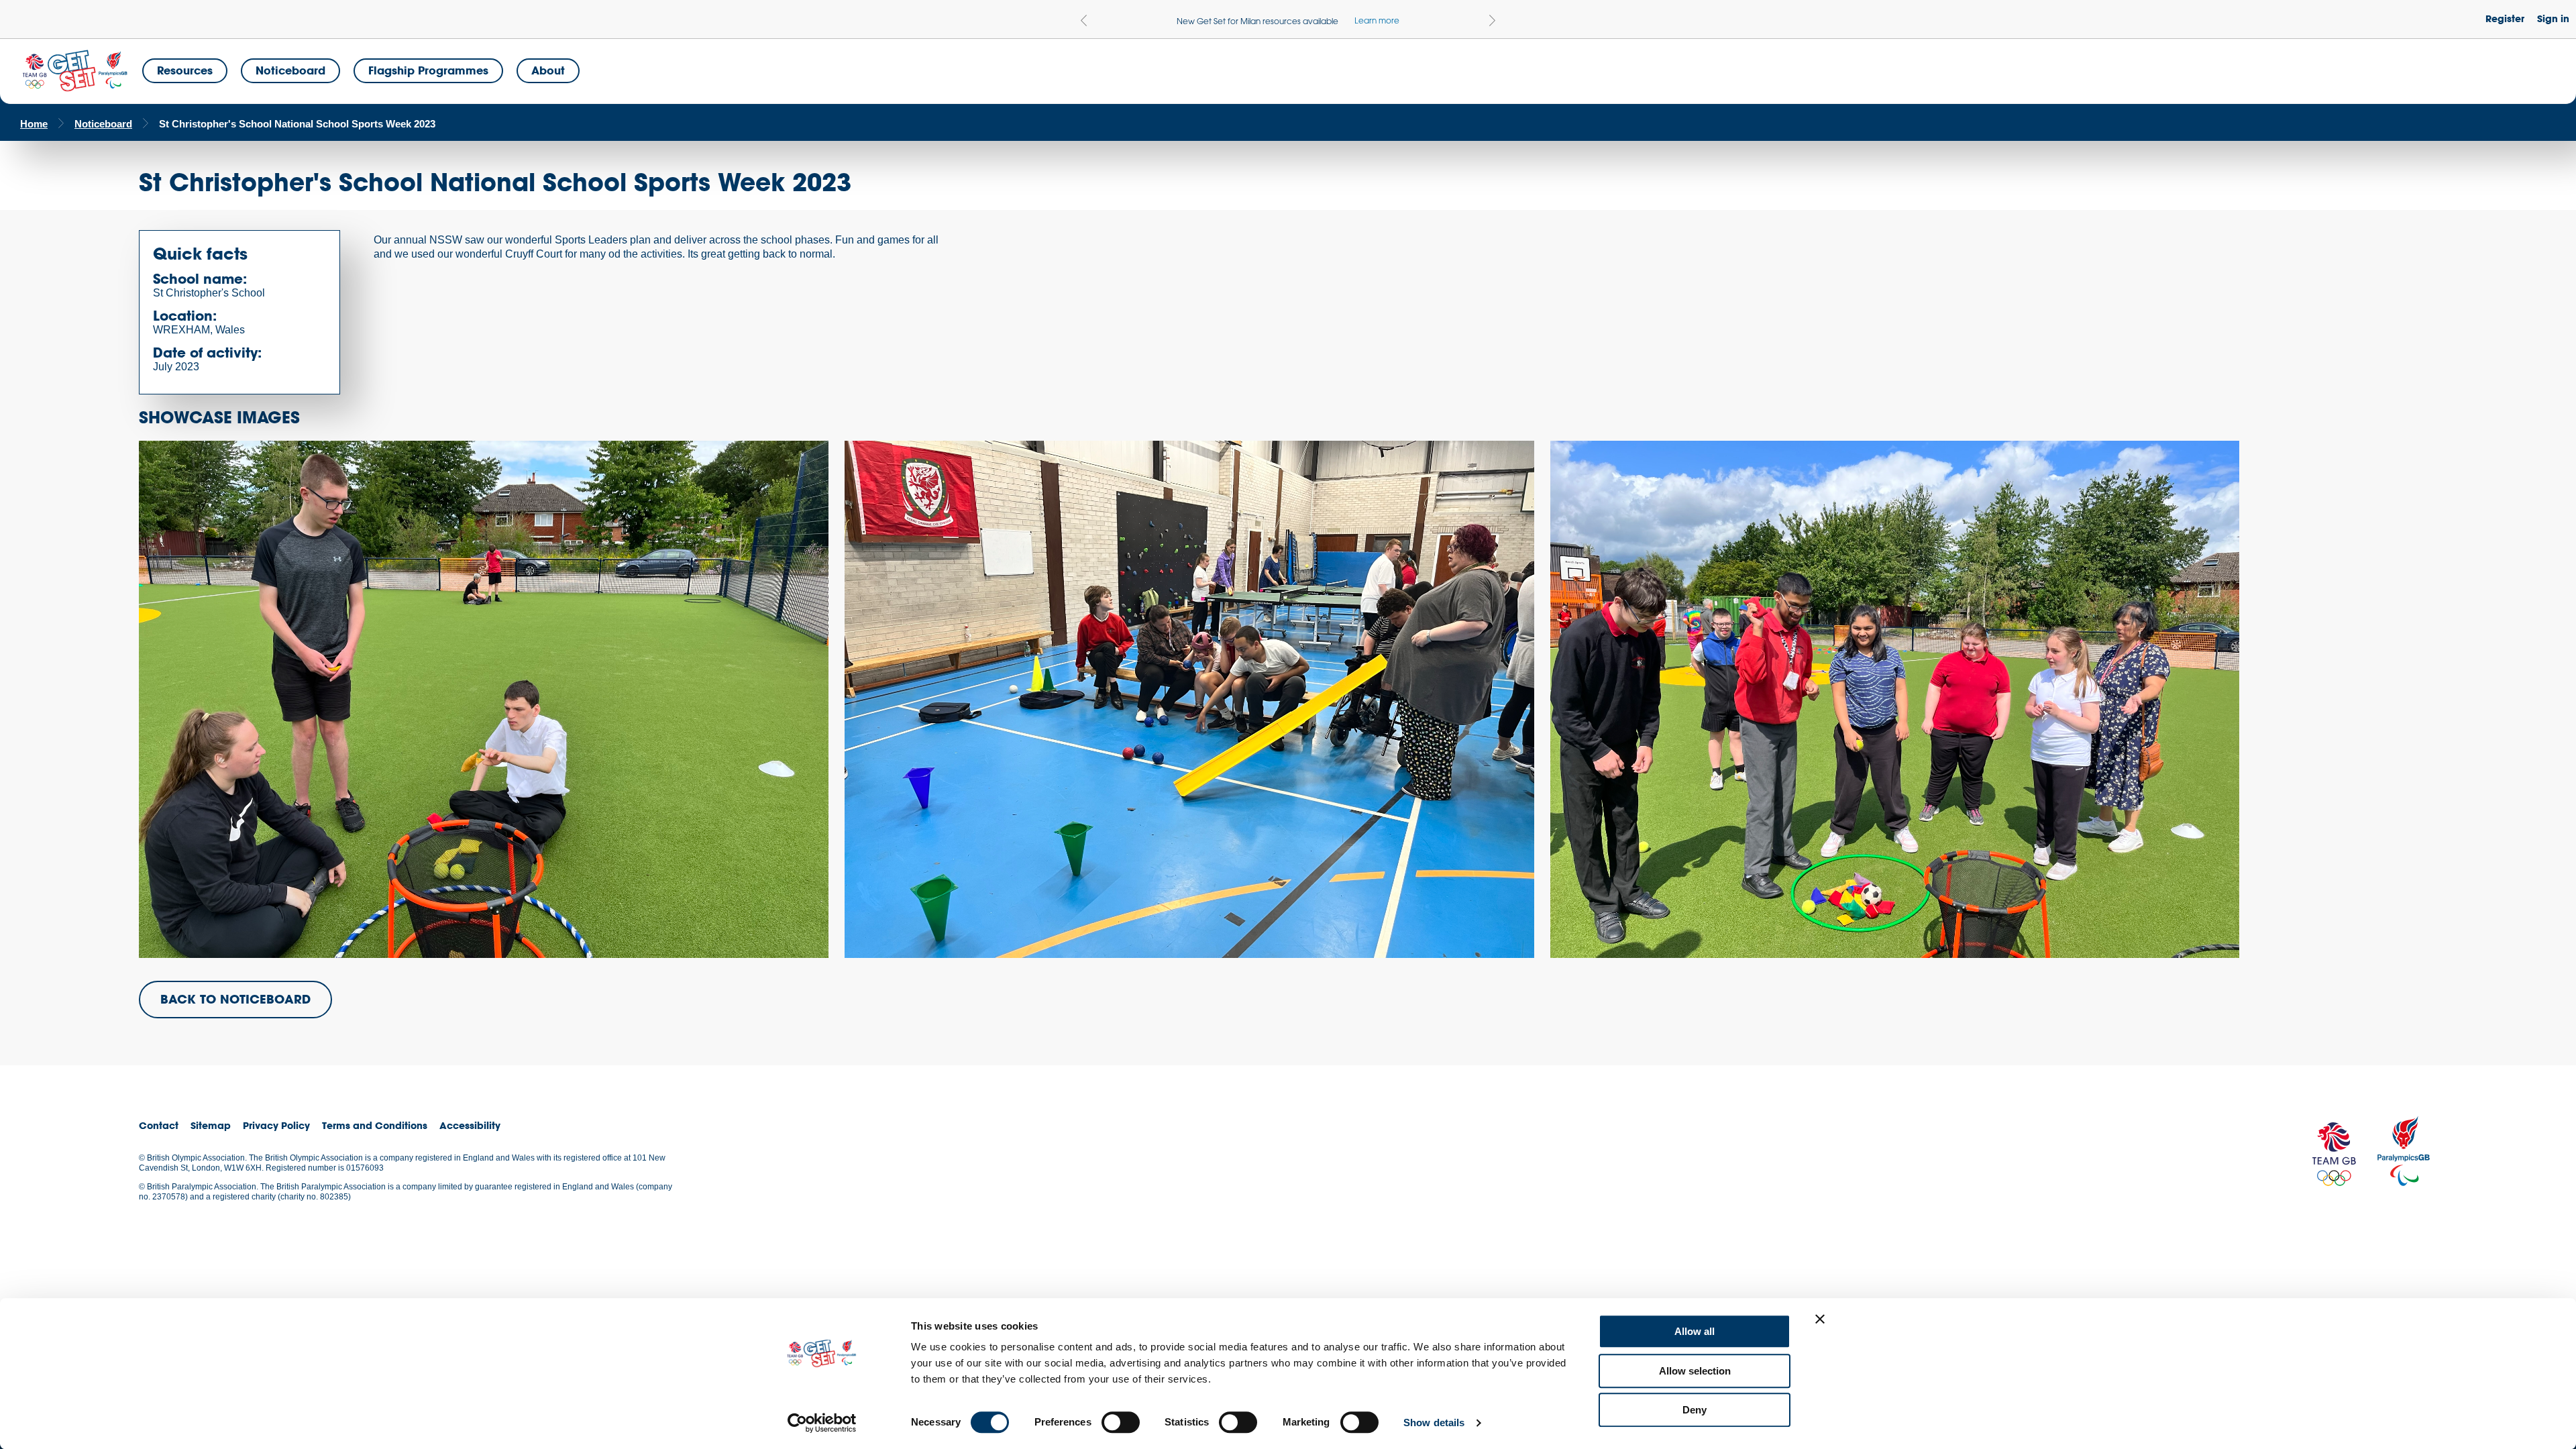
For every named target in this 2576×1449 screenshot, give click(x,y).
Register (2505, 18)
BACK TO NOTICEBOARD (235, 999)
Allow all (1695, 1331)
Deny (1695, 1410)
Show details (1434, 1423)
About (548, 70)
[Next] (1492, 20)
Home (34, 124)
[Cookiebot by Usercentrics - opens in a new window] (822, 1423)
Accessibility (470, 1125)
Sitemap (211, 1125)
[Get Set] (74, 71)
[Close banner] (1820, 1319)
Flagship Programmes (428, 70)
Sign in (2553, 18)
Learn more (1377, 20)
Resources (185, 70)
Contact (159, 1125)
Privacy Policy (276, 1125)
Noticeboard (290, 70)
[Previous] (1084, 20)
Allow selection (1695, 1371)
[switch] (1121, 1422)
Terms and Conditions (375, 1125)
